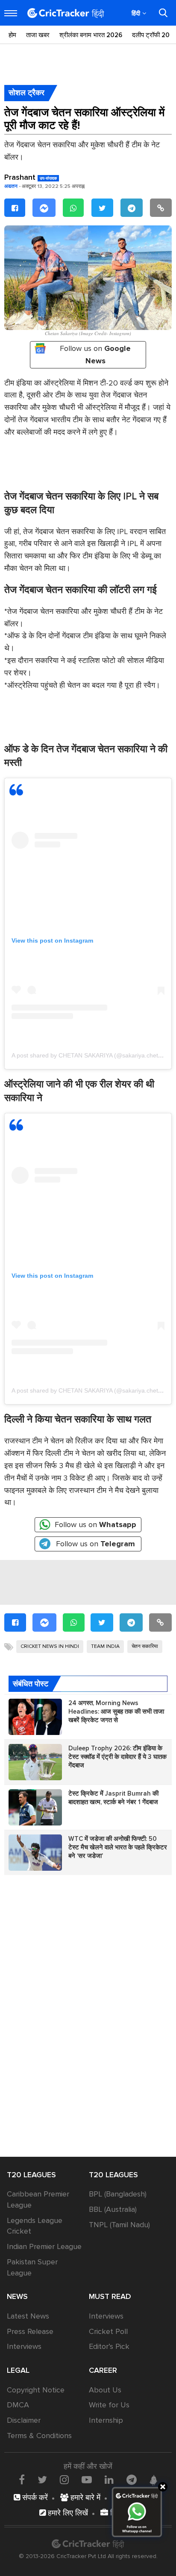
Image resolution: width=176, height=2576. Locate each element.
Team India (105, 1646)
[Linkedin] (109, 2480)
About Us (105, 2390)
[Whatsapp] (73, 208)
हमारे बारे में (84, 2497)
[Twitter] (102, 208)
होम (12, 35)
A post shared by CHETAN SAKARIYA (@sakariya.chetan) (89, 1055)
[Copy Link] (161, 208)
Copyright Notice (36, 2390)
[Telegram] (132, 208)
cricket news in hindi (50, 1646)
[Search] (163, 13)
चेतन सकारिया (145, 1646)
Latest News (28, 2316)
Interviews (24, 2346)
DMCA (18, 2405)
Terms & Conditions (39, 2436)
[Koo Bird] (153, 2480)
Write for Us (109, 2405)
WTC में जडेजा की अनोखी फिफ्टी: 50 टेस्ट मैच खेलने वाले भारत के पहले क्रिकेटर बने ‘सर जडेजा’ (118, 1847)
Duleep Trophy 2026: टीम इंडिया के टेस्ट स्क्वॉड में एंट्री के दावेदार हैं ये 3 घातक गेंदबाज (117, 1757)
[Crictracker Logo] (66, 13)
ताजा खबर (38, 35)
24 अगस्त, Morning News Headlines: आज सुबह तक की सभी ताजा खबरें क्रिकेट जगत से (116, 1711)
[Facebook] (15, 208)
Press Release (30, 2331)
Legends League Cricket (35, 2226)
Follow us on (95, 355)
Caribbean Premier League (38, 2199)
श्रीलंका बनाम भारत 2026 (91, 35)
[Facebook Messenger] (44, 208)
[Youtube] (87, 2480)
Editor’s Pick (109, 2346)
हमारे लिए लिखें (67, 2513)
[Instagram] (64, 2480)
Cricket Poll (108, 2331)
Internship (106, 2420)
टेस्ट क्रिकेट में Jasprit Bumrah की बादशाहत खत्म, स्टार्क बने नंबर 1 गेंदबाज (114, 1798)
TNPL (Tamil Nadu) (119, 2225)
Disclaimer (24, 2420)
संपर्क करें (34, 2497)
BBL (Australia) (113, 2209)
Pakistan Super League (32, 2267)
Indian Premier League (44, 2246)
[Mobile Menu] (11, 13)
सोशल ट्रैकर (26, 93)
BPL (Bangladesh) (118, 2194)
